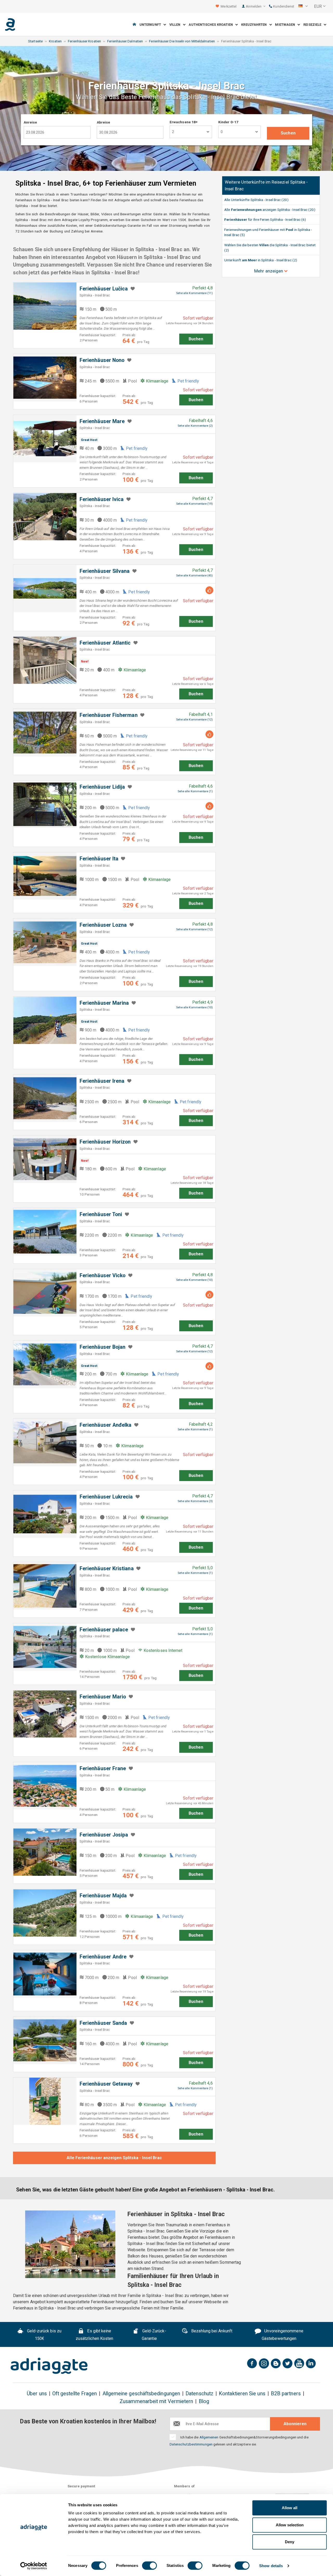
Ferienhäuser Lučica (104, 289)
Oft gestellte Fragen (75, 2394)
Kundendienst (283, 6)
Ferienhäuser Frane (103, 1769)
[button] (303, 7)
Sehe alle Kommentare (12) (194, 720)
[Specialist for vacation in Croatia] (49, 2366)
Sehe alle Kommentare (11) (194, 293)
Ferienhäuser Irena (102, 1081)
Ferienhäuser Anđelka (106, 1425)
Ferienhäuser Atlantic (105, 643)
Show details (271, 2566)
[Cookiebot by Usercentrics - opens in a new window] (34, 2566)
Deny (290, 2542)
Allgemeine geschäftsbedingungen (141, 2394)
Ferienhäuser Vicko (103, 1276)
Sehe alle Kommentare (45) (194, 576)
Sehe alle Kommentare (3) (195, 1501)
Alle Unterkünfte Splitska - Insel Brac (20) (256, 200)
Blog (204, 2401)
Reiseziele (313, 25)
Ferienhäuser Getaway (106, 2084)
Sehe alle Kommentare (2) (195, 426)
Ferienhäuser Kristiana (107, 1569)
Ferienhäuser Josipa (104, 1835)
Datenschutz (199, 2394)
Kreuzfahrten (255, 25)
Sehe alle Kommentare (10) (194, 1007)
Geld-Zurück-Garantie (154, 2335)
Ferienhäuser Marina (104, 1003)
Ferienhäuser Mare (102, 421)
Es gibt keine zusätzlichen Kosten (95, 2335)
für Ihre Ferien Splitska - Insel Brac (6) (265, 219)
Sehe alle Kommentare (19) (194, 504)
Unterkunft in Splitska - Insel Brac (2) (261, 260)
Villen (176, 25)
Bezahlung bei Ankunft (211, 2331)
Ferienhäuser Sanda (103, 2023)
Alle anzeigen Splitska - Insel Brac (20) (270, 210)
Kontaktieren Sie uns (242, 2394)
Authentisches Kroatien (212, 25)
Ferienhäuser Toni (101, 1214)
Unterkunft (151, 25)
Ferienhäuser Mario (103, 1697)
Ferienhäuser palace (104, 1630)
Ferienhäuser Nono (102, 360)
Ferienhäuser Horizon (105, 1142)
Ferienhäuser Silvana (105, 571)
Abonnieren (295, 2424)
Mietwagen (286, 25)
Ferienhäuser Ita (99, 859)
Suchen (288, 133)
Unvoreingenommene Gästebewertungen (283, 2335)
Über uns (37, 2394)
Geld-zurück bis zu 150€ (44, 2335)
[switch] (149, 2566)
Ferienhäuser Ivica (102, 499)
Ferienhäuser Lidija (102, 787)
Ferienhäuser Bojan (103, 1347)
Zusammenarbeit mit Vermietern (156, 2401)
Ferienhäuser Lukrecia (106, 1497)
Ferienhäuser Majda (103, 1896)
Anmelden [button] (254, 6)
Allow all (290, 2508)
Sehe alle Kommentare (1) (195, 791)
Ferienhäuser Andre (103, 1957)
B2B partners (286, 2394)
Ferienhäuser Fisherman (109, 715)
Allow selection (290, 2525)
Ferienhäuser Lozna (103, 925)
